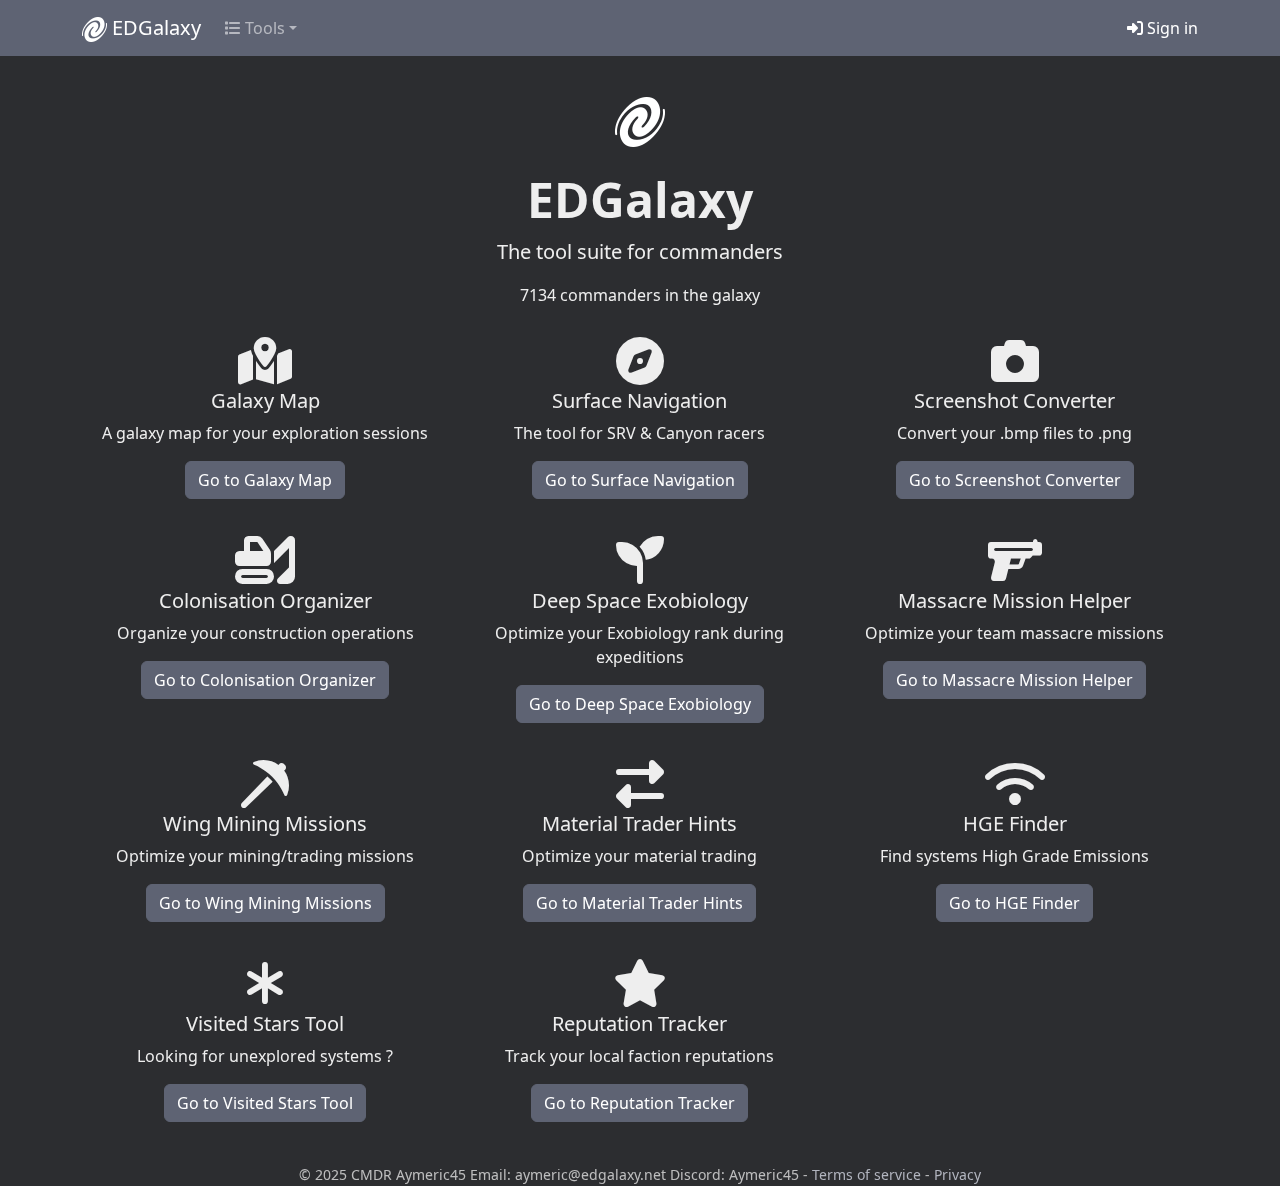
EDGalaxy (154, 27)
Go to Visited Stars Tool (265, 1103)
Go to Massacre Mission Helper (1014, 680)
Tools (263, 28)
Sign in (1170, 28)
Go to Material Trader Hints (639, 903)
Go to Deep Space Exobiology (640, 704)
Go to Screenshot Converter (1015, 480)
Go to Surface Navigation (640, 480)
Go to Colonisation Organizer (265, 680)
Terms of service (866, 1174)
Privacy (957, 1174)
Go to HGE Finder (1014, 903)
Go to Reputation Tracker (639, 1103)
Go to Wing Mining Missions (265, 903)
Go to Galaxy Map (265, 480)
